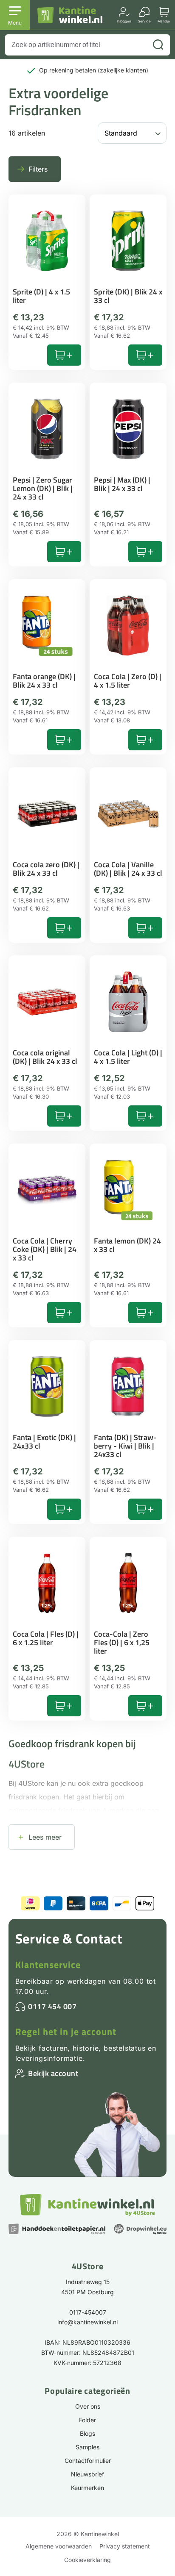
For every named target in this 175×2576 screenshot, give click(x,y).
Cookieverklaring (87, 2560)
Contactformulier (88, 2461)
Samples (87, 2447)
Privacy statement (125, 2546)
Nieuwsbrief (87, 2474)
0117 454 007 (52, 2006)
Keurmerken (87, 2488)
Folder (87, 2420)
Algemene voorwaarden (59, 2546)
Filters (38, 169)
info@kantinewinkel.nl (87, 2322)
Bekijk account (53, 2073)
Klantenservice (48, 1965)
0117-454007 (88, 2312)
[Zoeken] (158, 45)
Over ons (88, 2406)
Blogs (87, 2433)
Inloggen (124, 21)
